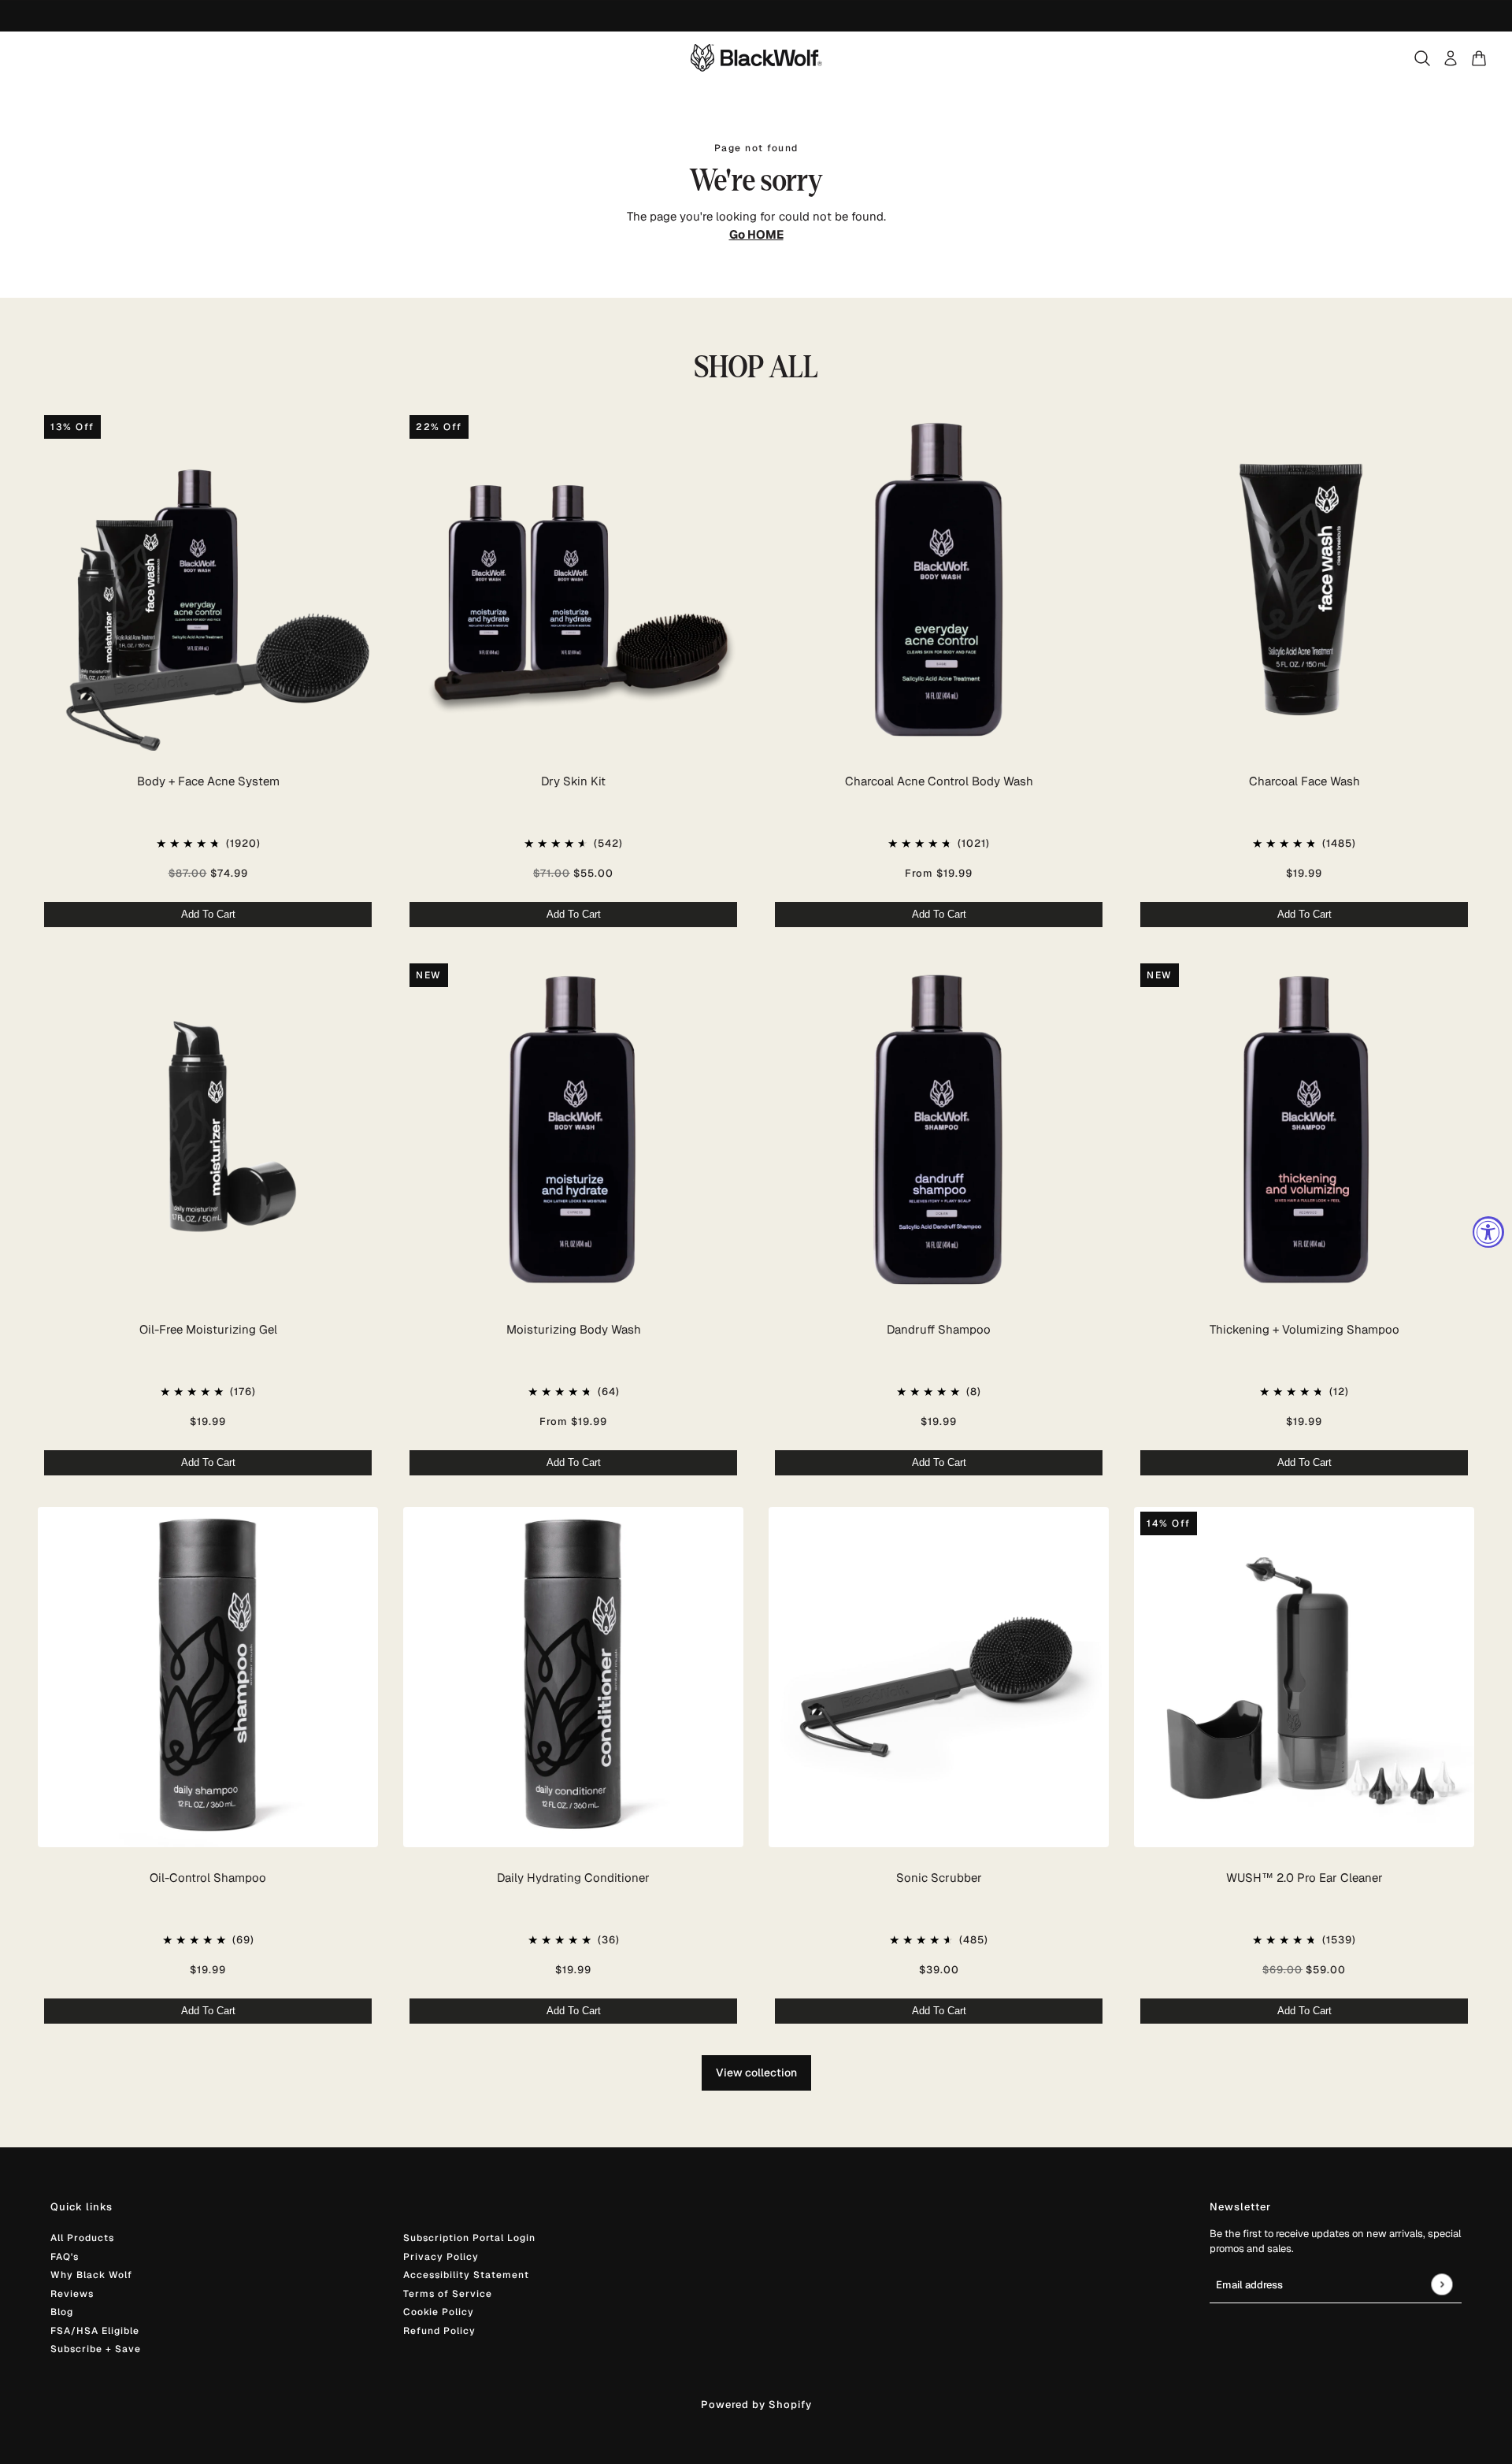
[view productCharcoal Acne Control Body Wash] (939, 581)
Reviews (72, 2294)
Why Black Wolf (91, 2275)
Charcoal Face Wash (1304, 781)
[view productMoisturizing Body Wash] (573, 1129)
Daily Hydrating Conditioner (573, 1878)
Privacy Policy (441, 2257)
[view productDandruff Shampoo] (939, 1129)
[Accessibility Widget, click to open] (1488, 1232)
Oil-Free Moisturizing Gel (208, 1329)
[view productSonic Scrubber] (939, 1677)
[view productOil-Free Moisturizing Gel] (208, 1129)
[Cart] (1479, 58)
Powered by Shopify (756, 2405)
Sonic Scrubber (939, 1878)
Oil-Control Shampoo (208, 1878)
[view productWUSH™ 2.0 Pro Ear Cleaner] (1304, 1677)
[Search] (1422, 58)
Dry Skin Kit (573, 781)
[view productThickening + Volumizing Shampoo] (1304, 1129)
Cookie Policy (439, 2312)
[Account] (1451, 58)
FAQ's (65, 2257)
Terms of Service (448, 2294)
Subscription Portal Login (469, 2238)
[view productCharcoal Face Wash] (1304, 581)
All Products (82, 2238)
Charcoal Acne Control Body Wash (939, 781)
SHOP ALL (756, 367)
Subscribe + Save (96, 2349)
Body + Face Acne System (208, 781)
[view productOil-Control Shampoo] (208, 1677)
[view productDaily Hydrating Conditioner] (573, 1677)
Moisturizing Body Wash (574, 1329)
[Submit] (1442, 2284)
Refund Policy (439, 2331)
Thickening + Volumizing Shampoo (1304, 1329)
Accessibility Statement (466, 2275)
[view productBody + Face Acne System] (208, 581)
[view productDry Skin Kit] (573, 581)
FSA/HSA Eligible (95, 2331)
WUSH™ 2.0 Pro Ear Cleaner (1304, 1878)
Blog (62, 2312)
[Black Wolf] (756, 58)
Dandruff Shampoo (939, 1329)
